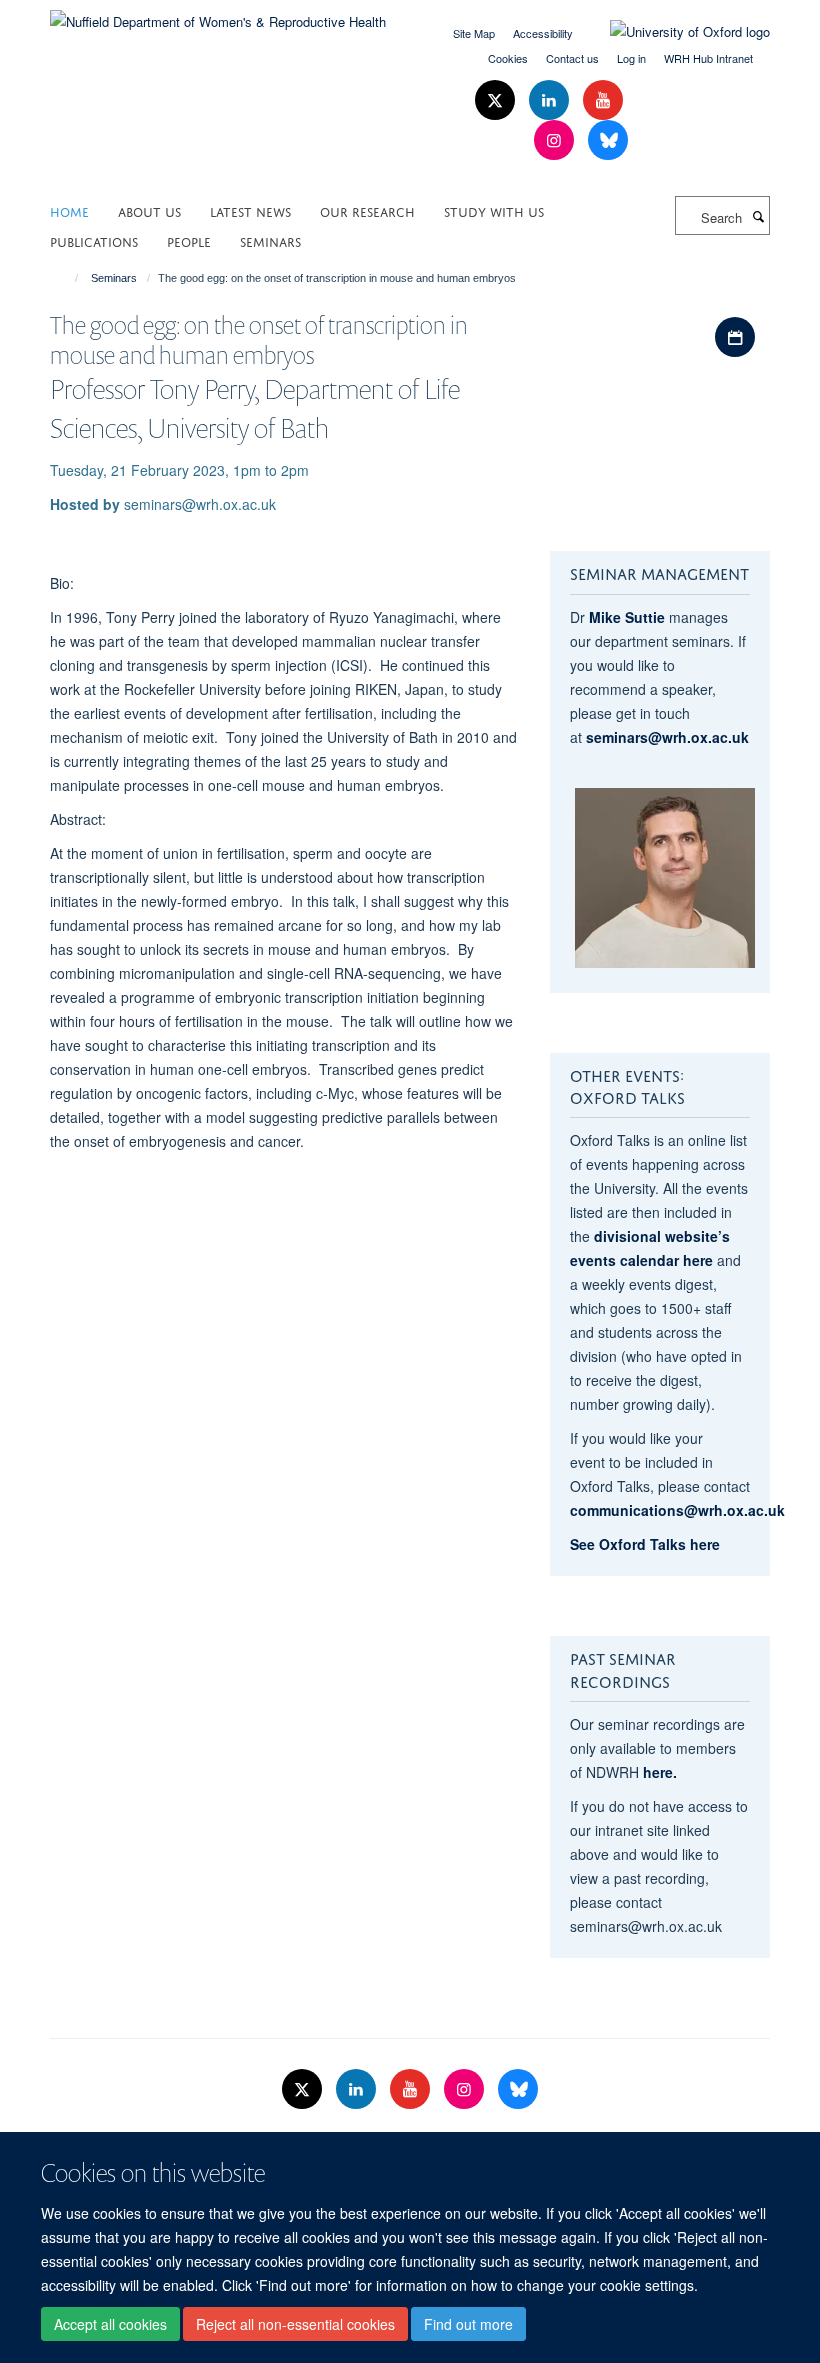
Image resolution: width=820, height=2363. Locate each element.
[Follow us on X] (497, 100)
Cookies (508, 58)
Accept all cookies (110, 2324)
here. (660, 1772)
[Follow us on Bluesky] (608, 140)
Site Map (474, 33)
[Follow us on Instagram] (556, 140)
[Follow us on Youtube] (603, 100)
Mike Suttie (627, 617)
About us (149, 210)
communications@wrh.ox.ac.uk (677, 1510)
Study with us (494, 210)
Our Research (367, 210)
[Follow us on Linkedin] (551, 100)
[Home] (67, 278)
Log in (631, 58)
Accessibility (543, 33)
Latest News (250, 210)
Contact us (572, 58)
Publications (94, 240)
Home (69, 210)
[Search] (758, 216)
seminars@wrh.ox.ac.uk (667, 737)
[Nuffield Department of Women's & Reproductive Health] (218, 14)
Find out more (468, 2324)
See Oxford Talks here (645, 1544)
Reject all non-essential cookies (295, 2324)
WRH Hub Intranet (708, 58)
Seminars (270, 240)
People (189, 240)
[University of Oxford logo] (675, 32)
